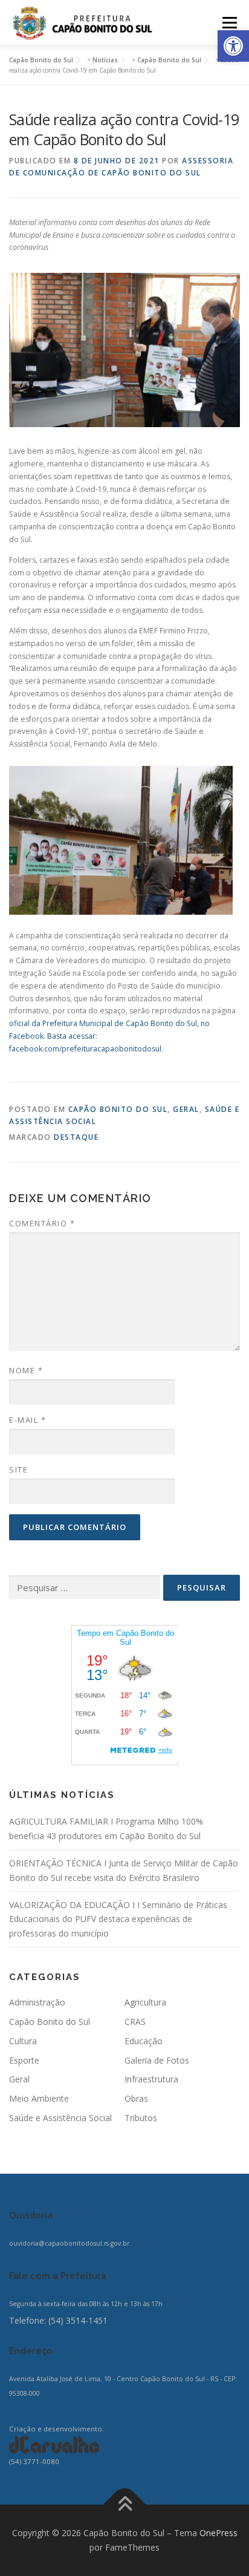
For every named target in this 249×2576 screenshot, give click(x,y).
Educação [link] (144, 2041)
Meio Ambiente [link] (39, 2098)
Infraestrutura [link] (151, 2079)
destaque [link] (76, 1137)
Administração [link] (37, 2002)
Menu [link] (229, 23)
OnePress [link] (218, 2533)
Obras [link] (136, 2098)
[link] (233, 46)
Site (18, 1469)
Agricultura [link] (145, 2002)
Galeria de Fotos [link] (157, 2060)
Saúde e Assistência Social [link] (60, 2118)
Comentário (42, 1223)
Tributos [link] (141, 2118)
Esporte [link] (24, 2060)
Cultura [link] (23, 2041)
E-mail (27, 1420)
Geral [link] (186, 1109)
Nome (26, 1370)
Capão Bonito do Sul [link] (118, 1109)
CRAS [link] (135, 2022)
